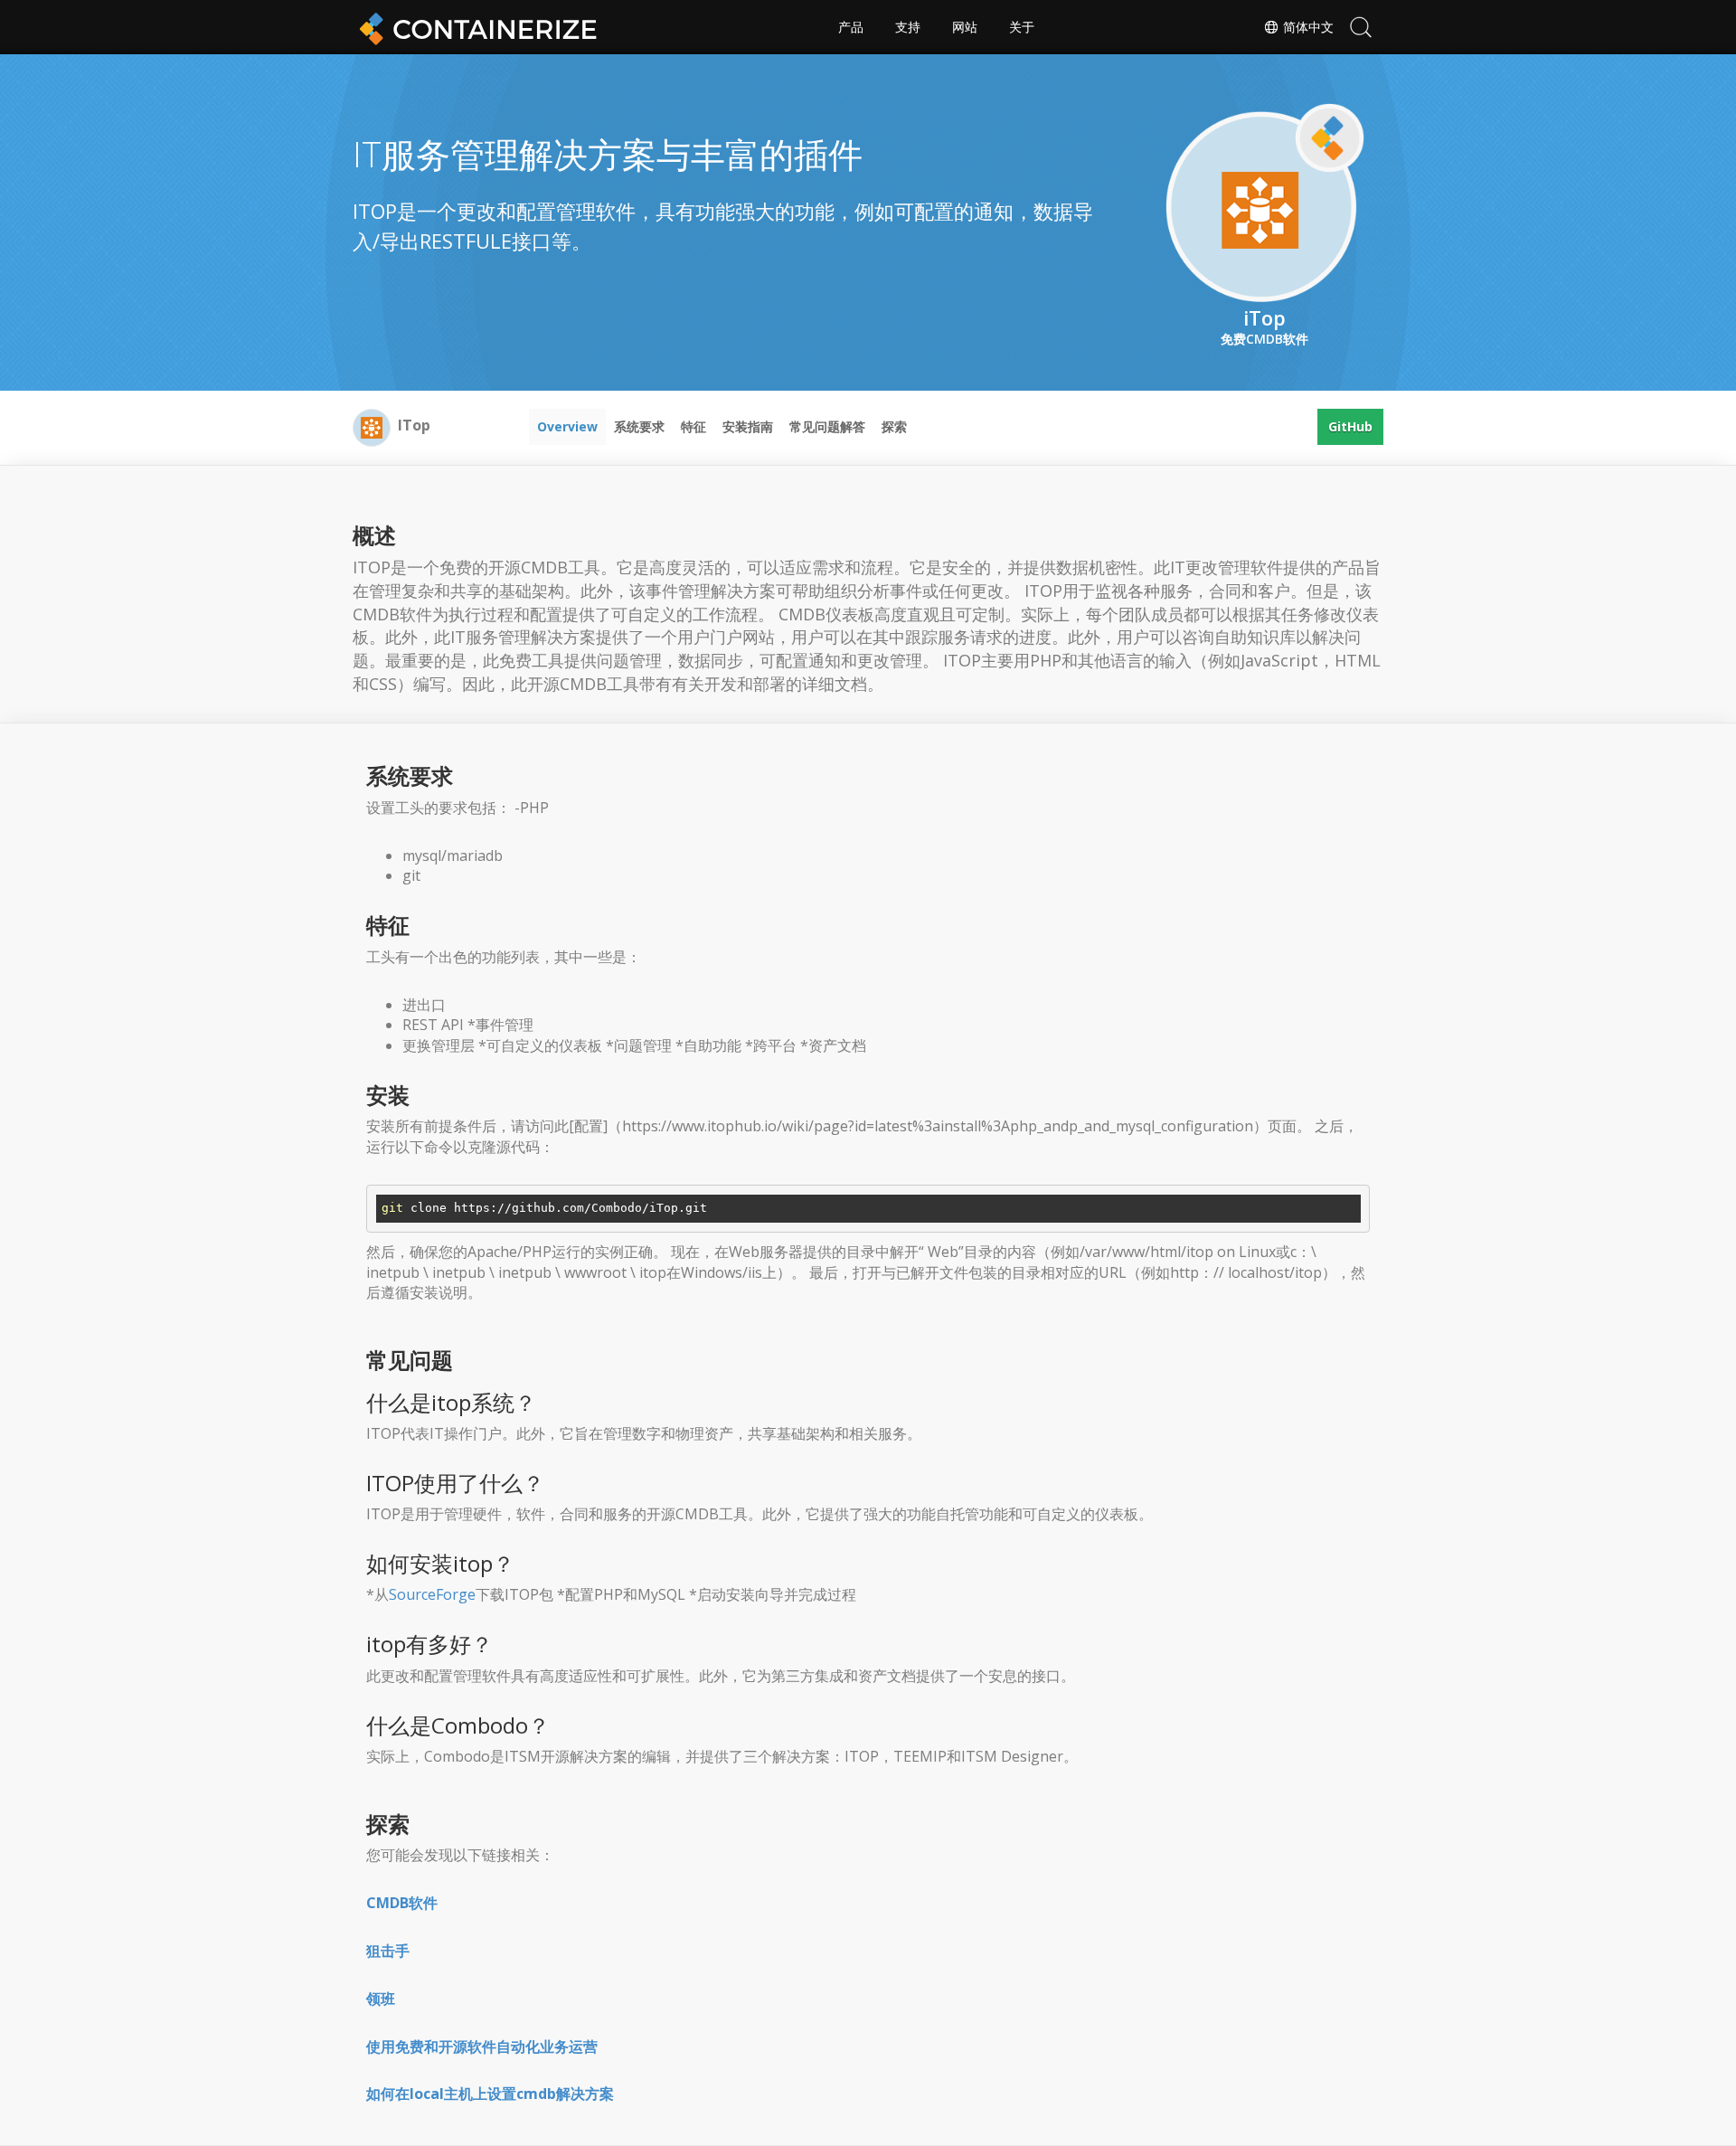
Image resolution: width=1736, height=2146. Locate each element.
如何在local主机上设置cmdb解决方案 (490, 2094)
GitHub (1350, 426)
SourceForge (432, 1594)
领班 (381, 1999)
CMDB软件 (402, 1903)
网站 (965, 27)
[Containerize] (475, 27)
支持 (908, 27)
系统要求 (639, 426)
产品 (851, 27)
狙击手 (388, 1951)
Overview (567, 426)
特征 (693, 426)
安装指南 (748, 426)
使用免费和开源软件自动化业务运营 (482, 2047)
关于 (1022, 27)
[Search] (1361, 27)
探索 (894, 426)
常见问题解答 (827, 426)
